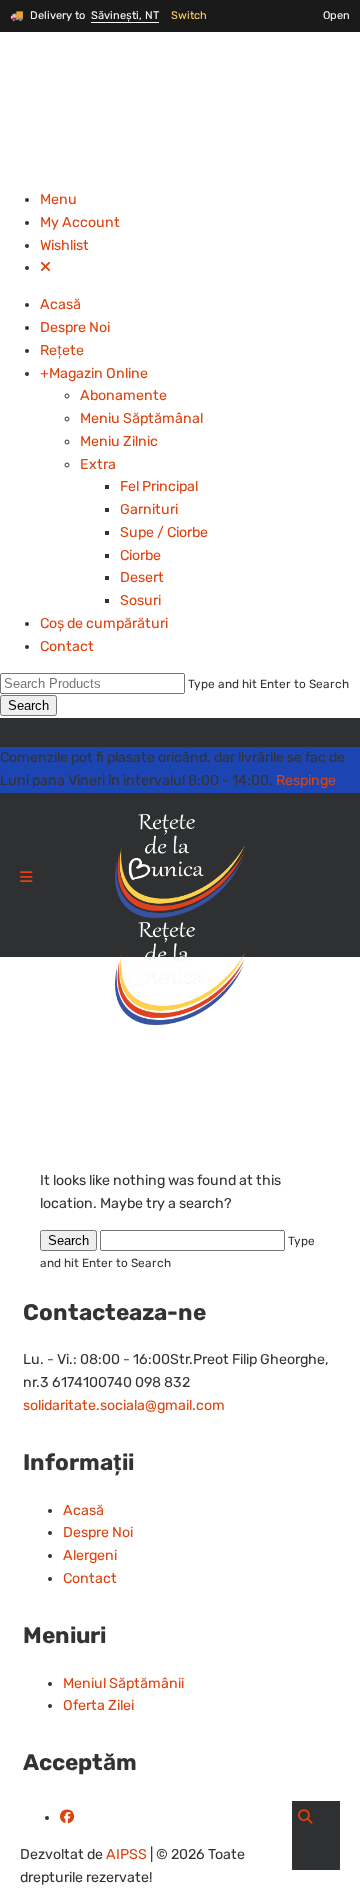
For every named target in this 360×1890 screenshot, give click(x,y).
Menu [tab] (58, 199)
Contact (67, 646)
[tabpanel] (180, 476)
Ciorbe (140, 555)
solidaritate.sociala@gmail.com (124, 1405)
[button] (45, 267)
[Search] (305, 1817)
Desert (142, 577)
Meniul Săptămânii (123, 1683)
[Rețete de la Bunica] (180, 921)
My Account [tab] (80, 222)
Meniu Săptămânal (141, 418)
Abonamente (123, 395)
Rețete (62, 350)
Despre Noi (75, 327)
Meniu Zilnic (119, 441)
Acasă (60, 304)
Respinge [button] (306, 780)
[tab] (200, 200)
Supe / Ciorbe (164, 532)
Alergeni (90, 1555)
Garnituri (149, 509)
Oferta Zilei (98, 1705)
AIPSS (126, 1854)
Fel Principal (159, 486)
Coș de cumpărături (104, 623)
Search (28, 705)
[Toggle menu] (26, 878)
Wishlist (64, 245)
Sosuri (140, 600)
